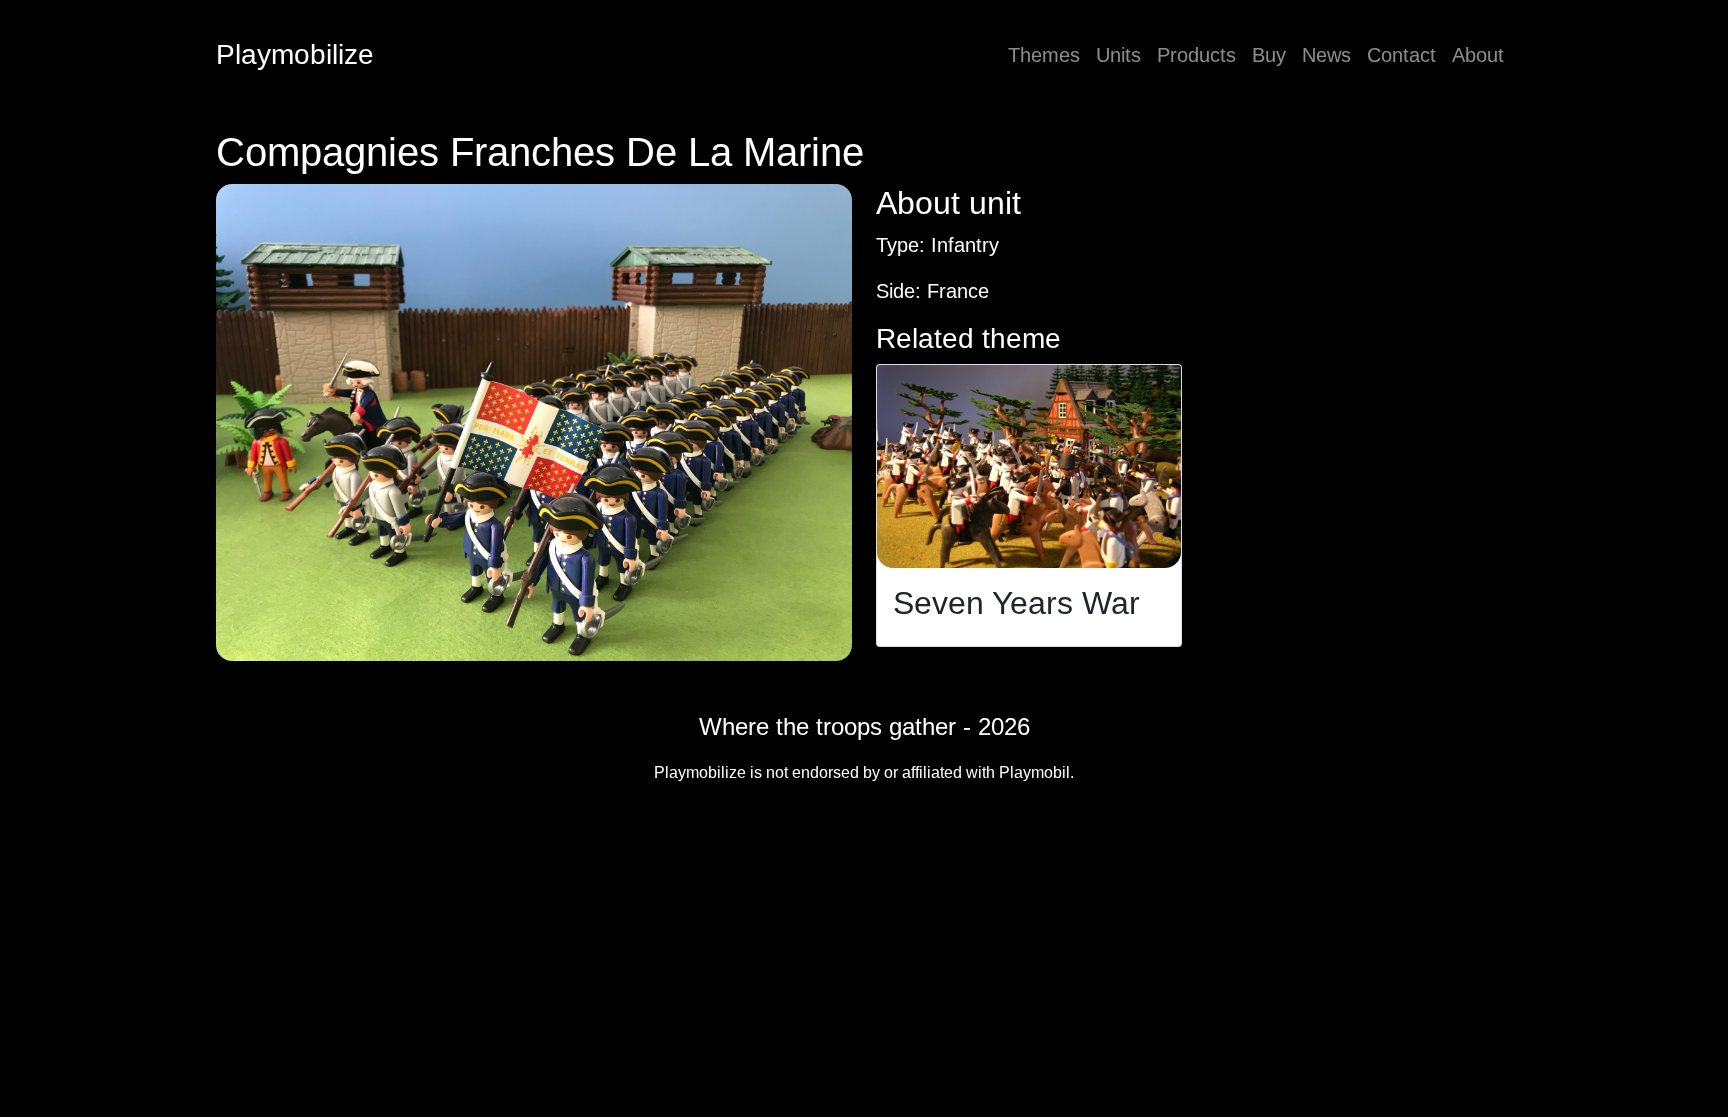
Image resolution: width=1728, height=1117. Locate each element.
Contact (1401, 55)
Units (1118, 55)
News (1326, 55)
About (1478, 55)
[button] (534, 422)
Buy (1269, 55)
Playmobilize (295, 54)
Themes (1044, 55)
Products (1196, 55)
